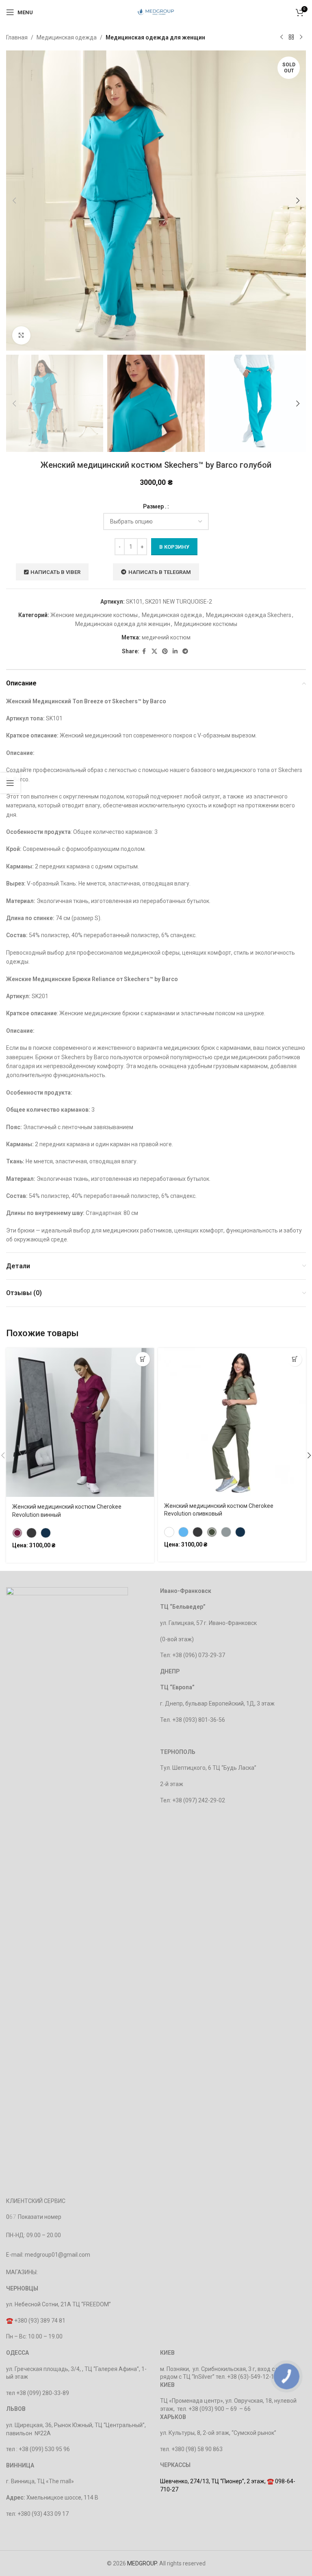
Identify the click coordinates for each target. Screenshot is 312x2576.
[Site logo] (156, 12)
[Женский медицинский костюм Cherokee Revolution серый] (198, 1532)
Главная (17, 37)
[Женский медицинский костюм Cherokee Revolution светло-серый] (226, 1532)
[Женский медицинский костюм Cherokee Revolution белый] (169, 1532)
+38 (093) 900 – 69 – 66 (220, 2409)
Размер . (155, 506)
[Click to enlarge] (21, 335)
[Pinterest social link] (165, 651)
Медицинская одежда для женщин (155, 37)
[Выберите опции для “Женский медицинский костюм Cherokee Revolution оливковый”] (295, 1359)
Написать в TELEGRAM (160, 572)
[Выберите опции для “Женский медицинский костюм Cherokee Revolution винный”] (143, 1359)
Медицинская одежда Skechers (249, 615)
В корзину (174, 547)
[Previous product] (282, 37)
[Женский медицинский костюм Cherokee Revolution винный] (17, 1533)
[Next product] (301, 37)
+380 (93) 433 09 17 (43, 2514)
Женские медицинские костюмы (94, 615)
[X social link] (154, 651)
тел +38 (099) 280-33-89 (38, 2393)
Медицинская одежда (67, 37)
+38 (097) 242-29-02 (199, 1800)
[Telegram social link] (185, 651)
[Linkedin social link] (175, 651)
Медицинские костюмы (206, 624)
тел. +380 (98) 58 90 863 (191, 2449)
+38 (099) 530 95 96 (44, 2449)
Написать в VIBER (55, 572)
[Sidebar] (10, 783)
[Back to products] (291, 37)
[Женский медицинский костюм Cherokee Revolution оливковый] (212, 1532)
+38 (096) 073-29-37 (199, 1655)
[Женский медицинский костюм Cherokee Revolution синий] (46, 1533)
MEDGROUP (142, 2563)
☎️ (10, 2321)
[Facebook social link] (144, 651)
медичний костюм (166, 637)
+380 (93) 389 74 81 (40, 2321)
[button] (14, 201)
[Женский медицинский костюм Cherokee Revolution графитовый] (31, 1533)
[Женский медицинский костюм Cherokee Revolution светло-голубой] (183, 1532)
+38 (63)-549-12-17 (252, 2377)
